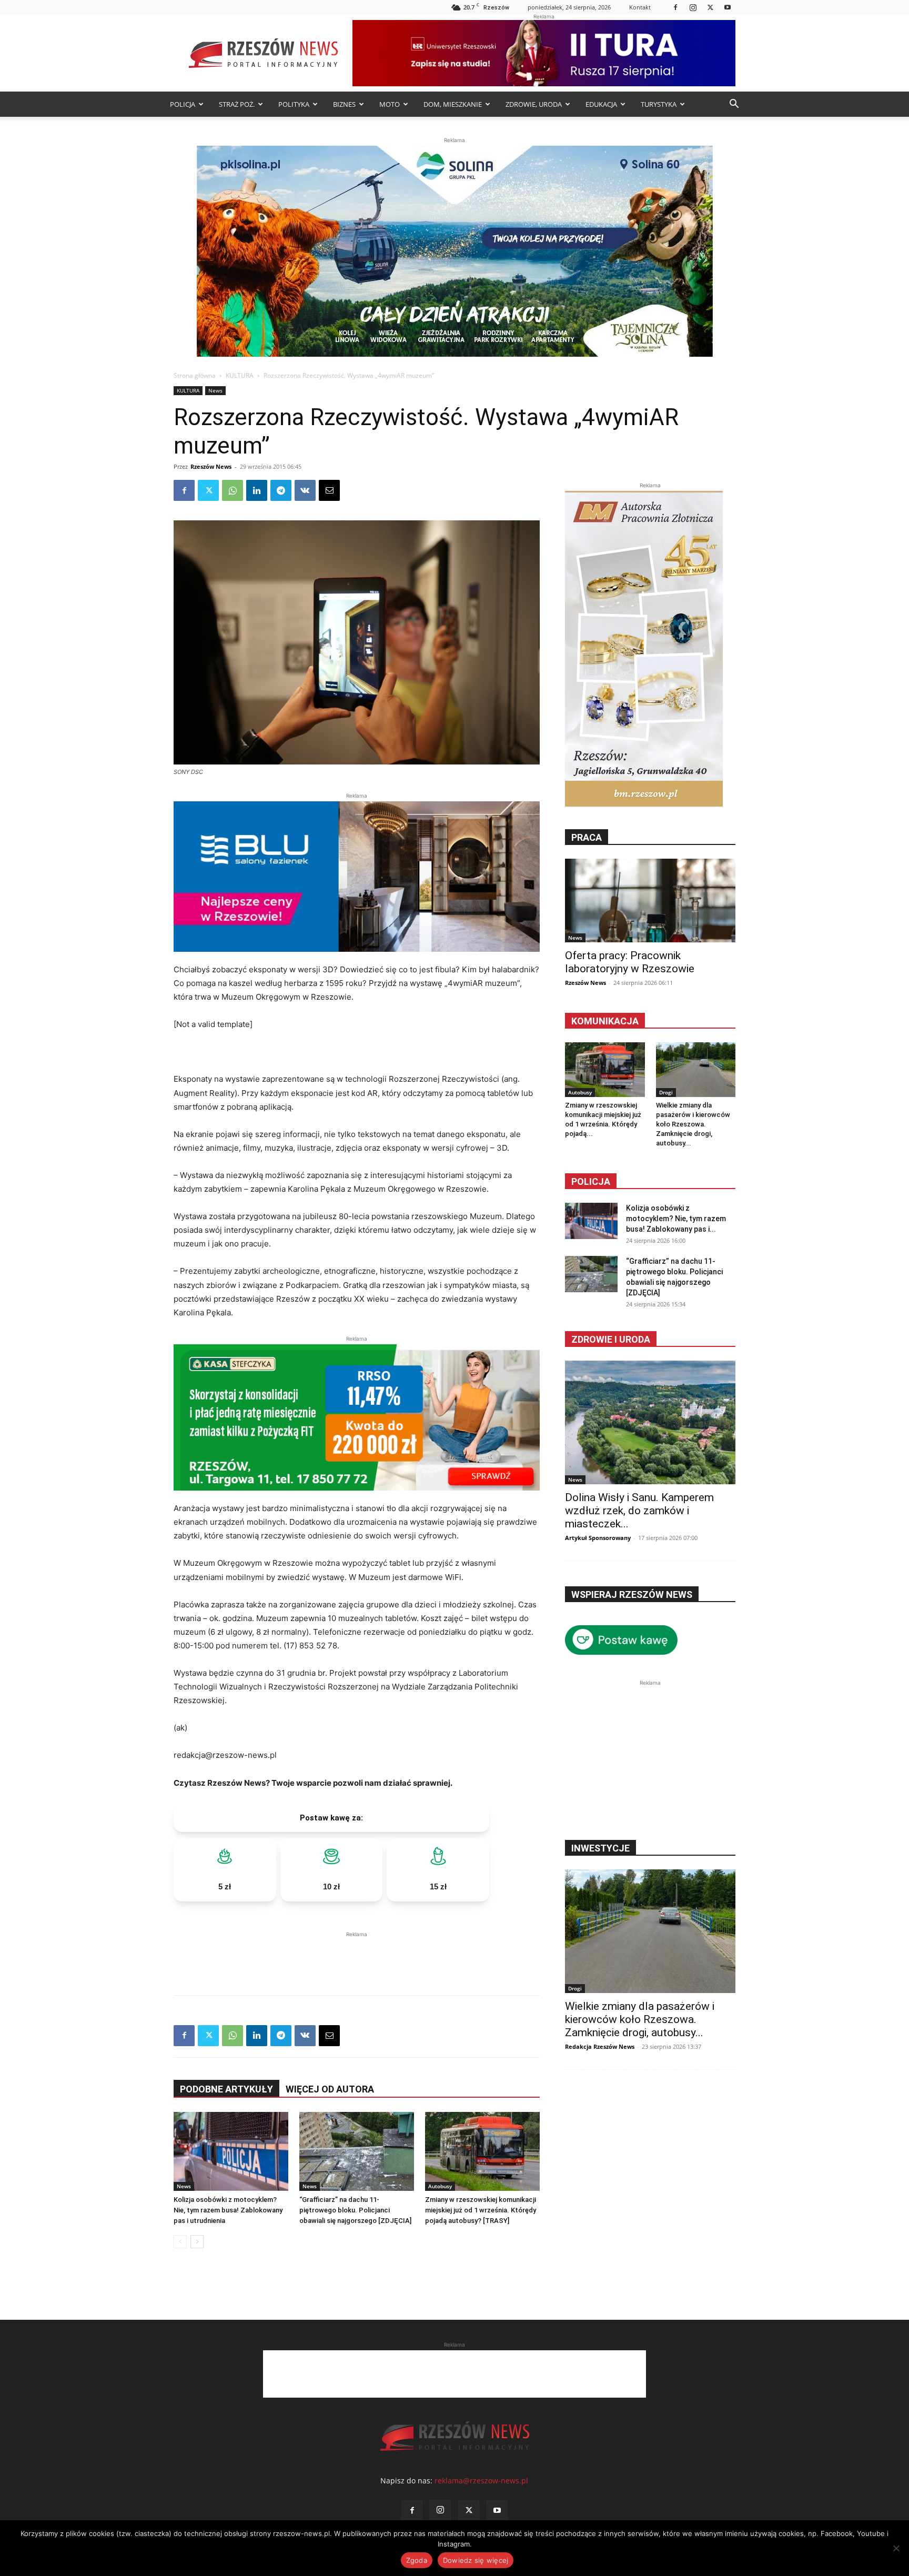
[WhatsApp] (233, 490)
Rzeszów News (211, 466)
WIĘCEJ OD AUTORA (330, 2089)
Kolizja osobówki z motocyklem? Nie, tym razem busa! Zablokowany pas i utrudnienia (228, 2210)
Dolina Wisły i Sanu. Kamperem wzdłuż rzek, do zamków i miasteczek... (639, 1511)
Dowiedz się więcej (476, 2560)
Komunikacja (605, 1021)
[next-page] (197, 2242)
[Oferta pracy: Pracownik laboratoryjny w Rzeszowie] (650, 900)
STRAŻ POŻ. (237, 104)
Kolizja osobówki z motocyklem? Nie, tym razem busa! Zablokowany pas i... (676, 1219)
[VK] (305, 490)
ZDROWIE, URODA (534, 104)
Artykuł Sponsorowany (598, 1538)
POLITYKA (294, 104)
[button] (734, 105)
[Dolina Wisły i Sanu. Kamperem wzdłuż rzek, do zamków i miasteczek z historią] (650, 1422)
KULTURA (240, 375)
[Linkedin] (257, 490)
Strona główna (195, 375)
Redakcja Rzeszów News (600, 2046)
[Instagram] (693, 7)
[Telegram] (281, 490)
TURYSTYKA (659, 104)
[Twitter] (710, 7)
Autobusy (440, 2186)
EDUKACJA (601, 104)
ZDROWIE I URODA (611, 1339)
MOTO (390, 104)
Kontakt (640, 7)
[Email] (329, 490)
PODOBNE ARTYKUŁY (226, 2089)
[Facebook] (675, 7)
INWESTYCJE (600, 1848)
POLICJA (183, 104)
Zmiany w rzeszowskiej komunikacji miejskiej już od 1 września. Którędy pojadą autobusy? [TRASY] (481, 2210)
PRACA (587, 837)
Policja (591, 1181)
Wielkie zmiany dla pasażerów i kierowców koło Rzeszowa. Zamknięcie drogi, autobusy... (693, 1124)
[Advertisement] (357, 1956)
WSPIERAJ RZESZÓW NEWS (632, 1594)
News (215, 390)
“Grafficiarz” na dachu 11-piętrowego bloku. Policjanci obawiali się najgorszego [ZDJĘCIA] (355, 2210)
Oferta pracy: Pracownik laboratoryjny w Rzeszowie (630, 962)
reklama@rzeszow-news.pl (481, 2481)
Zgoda (417, 2560)
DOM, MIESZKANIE (453, 104)
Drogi (666, 1092)
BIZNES (344, 104)
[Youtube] (728, 7)
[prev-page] (180, 2242)
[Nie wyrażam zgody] (896, 2548)
